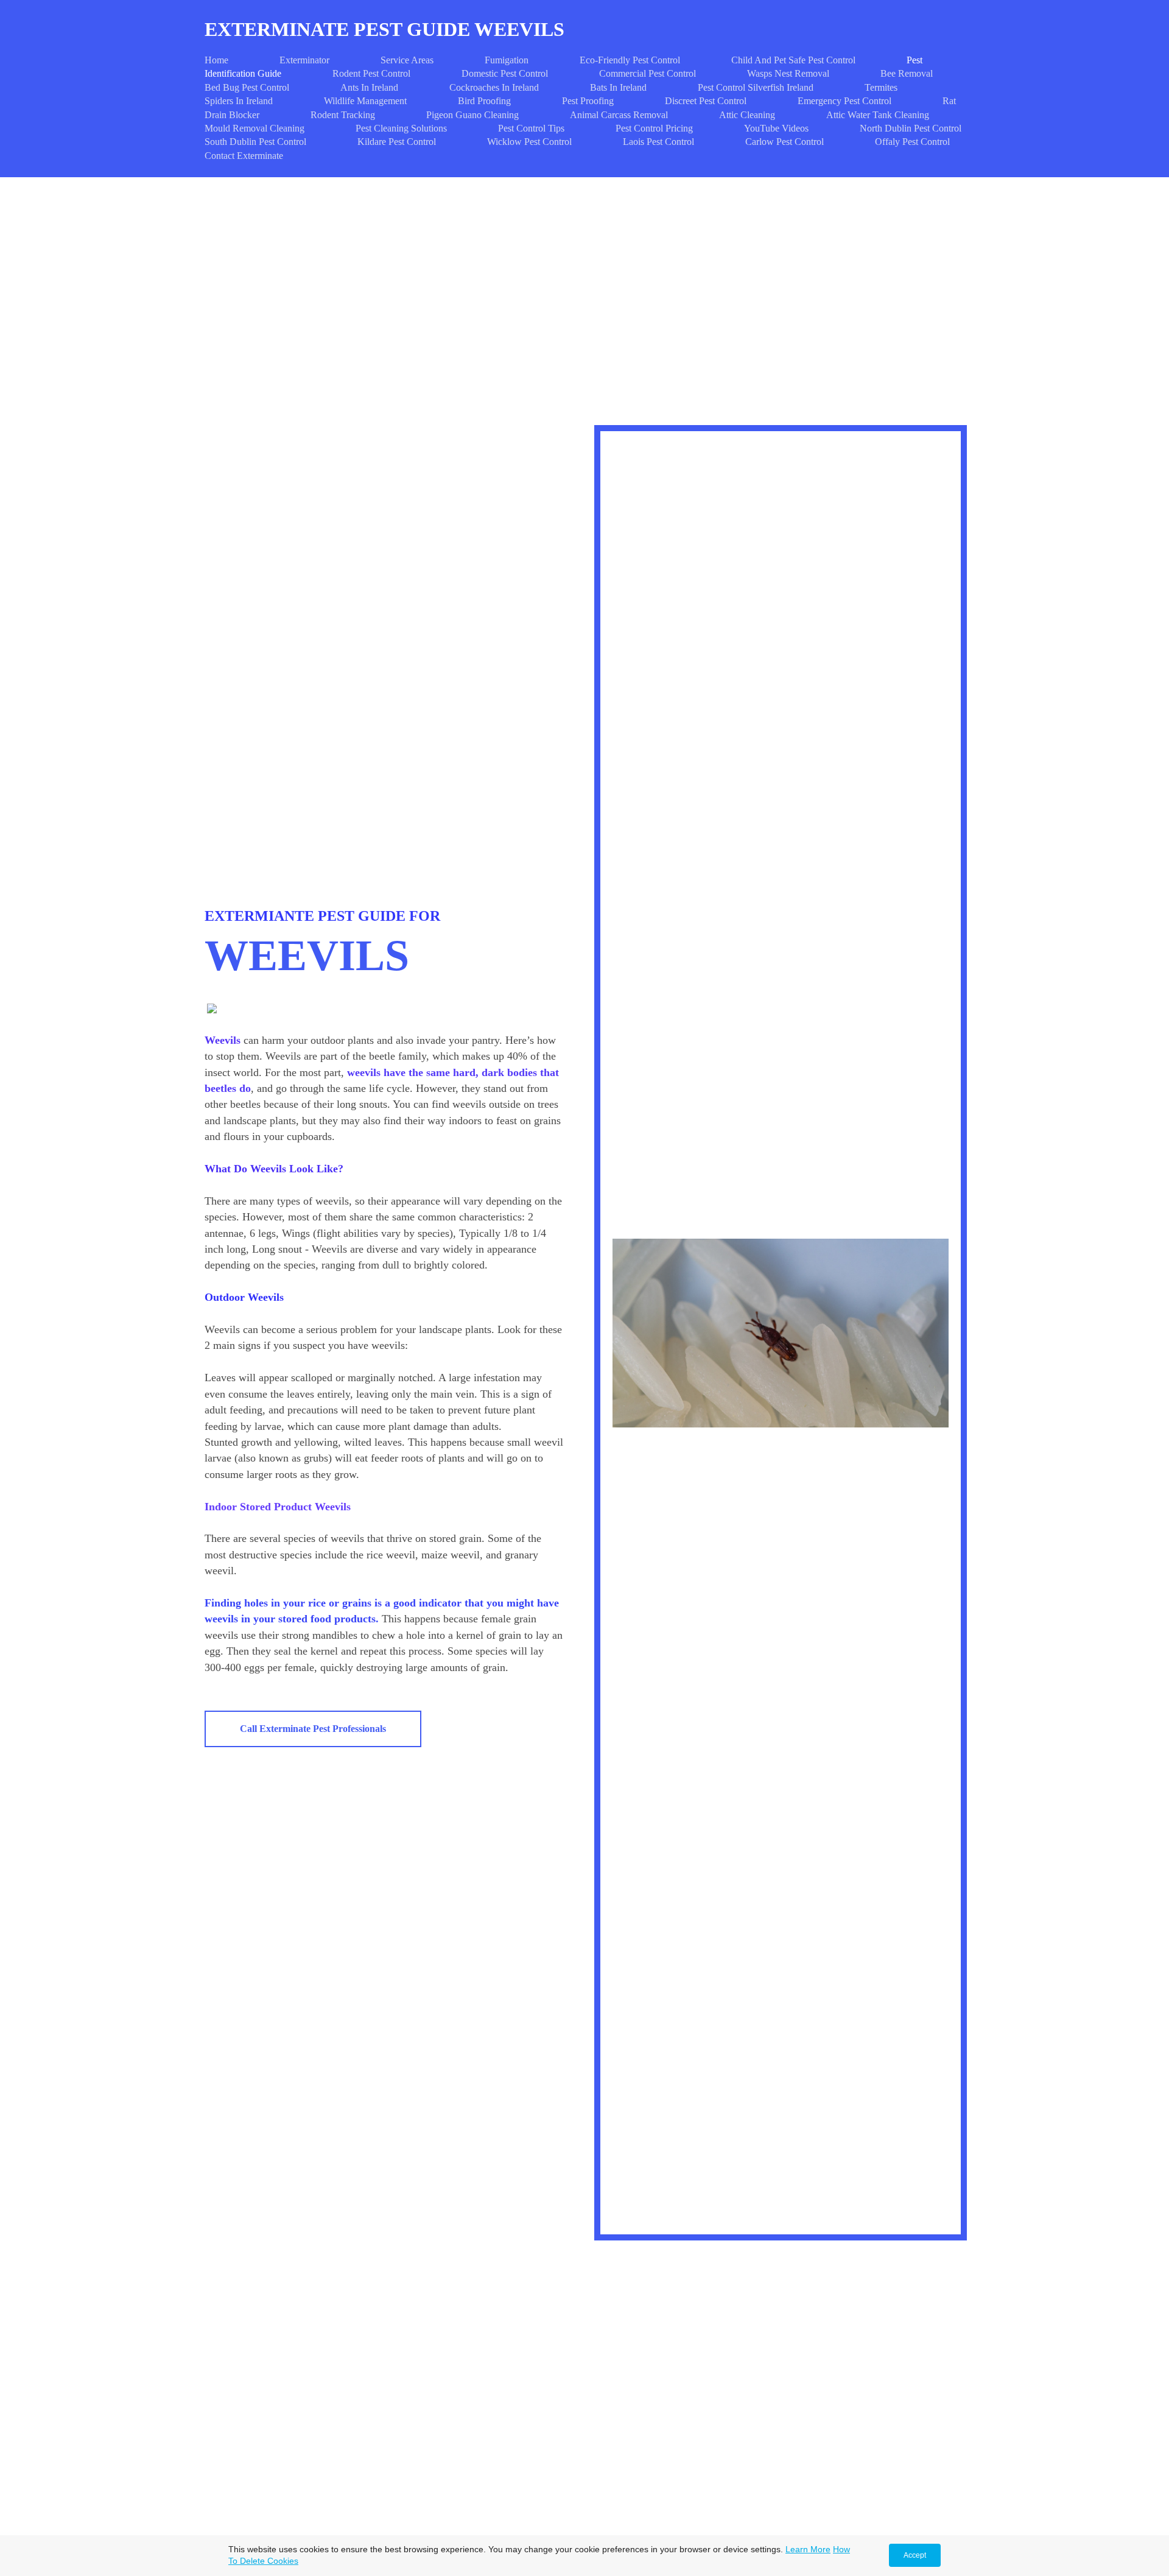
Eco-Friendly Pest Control (630, 60)
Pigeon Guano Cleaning (472, 115)
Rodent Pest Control (371, 73)
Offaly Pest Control (912, 142)
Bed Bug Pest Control (247, 87)
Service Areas (407, 60)
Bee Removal (907, 73)
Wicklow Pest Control (529, 142)
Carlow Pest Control (785, 142)
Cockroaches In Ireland (494, 87)
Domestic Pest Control (505, 73)
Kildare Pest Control (397, 142)
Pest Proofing (588, 101)
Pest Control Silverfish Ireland (756, 87)
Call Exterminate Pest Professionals (313, 1729)
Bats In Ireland (618, 87)
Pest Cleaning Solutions (401, 128)
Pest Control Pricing (654, 128)
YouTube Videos (776, 128)
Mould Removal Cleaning (255, 128)
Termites (881, 87)
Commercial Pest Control (648, 73)
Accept (915, 2555)
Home (216, 60)
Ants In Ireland (369, 87)
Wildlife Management (365, 101)
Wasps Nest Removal (788, 73)
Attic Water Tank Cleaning (878, 115)
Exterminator (304, 60)
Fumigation (507, 60)
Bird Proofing (484, 101)
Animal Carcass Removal (619, 115)
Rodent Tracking (343, 115)
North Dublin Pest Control (911, 128)
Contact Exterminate (244, 156)
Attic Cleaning (747, 115)
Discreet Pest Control (706, 101)
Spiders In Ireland (239, 101)
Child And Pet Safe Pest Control (793, 60)
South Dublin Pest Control (255, 142)
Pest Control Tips (531, 128)
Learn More (808, 2549)
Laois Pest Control (658, 142)
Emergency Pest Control (844, 101)
